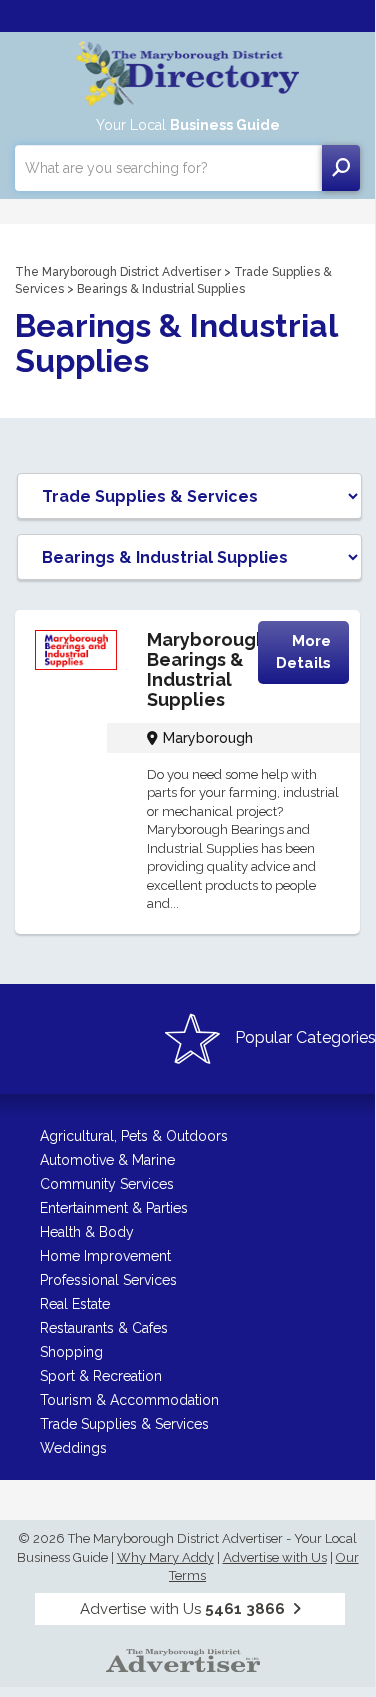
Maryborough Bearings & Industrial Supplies (207, 669)
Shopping (71, 1352)
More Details (303, 651)
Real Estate (75, 1304)
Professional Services (108, 1280)
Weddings (73, 1448)
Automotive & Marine (107, 1160)
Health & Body (87, 1232)
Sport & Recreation (101, 1376)
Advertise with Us (275, 1557)
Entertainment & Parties (114, 1208)
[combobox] (168, 168)
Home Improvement (105, 1256)
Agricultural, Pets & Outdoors (134, 1136)
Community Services (107, 1184)
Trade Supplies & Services (124, 1424)
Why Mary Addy (165, 1557)
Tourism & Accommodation (129, 1400)
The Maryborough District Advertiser (118, 272)
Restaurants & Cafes (104, 1328)
